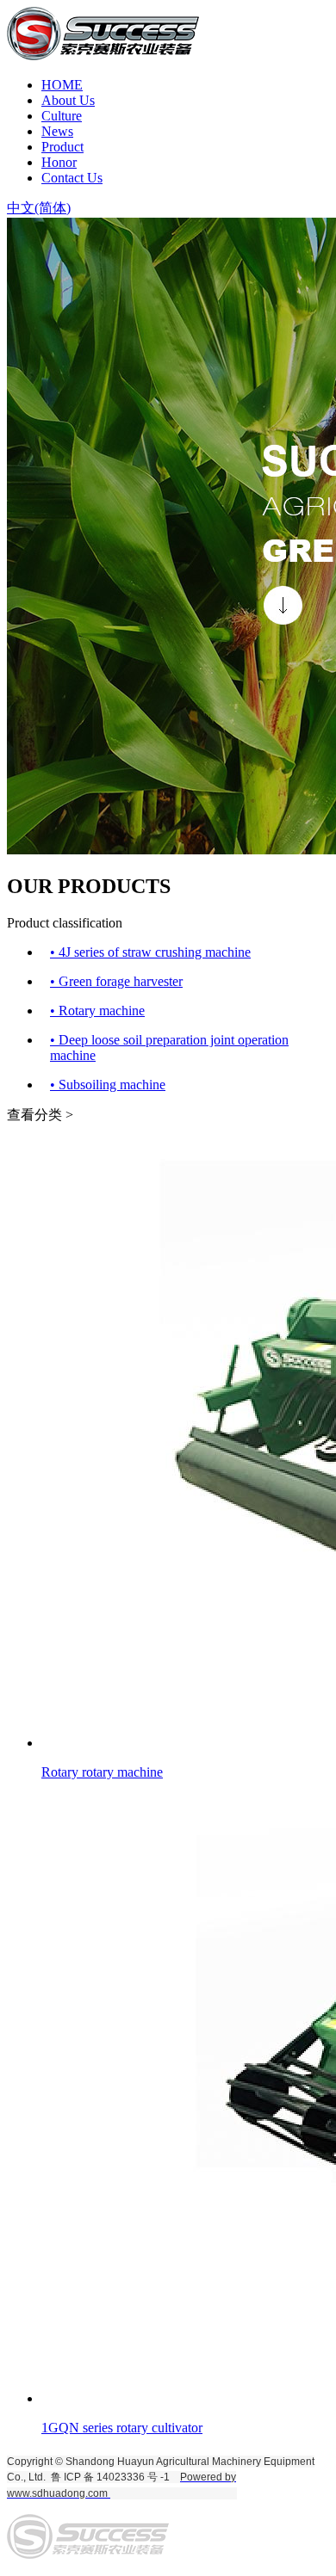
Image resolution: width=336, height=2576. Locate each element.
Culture (62, 116)
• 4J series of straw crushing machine (150, 952)
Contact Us (72, 178)
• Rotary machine (97, 1011)
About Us (68, 100)
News (57, 131)
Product (62, 147)
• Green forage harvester (116, 981)
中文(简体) (39, 208)
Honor (59, 162)
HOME (62, 85)
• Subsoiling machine (108, 1085)
